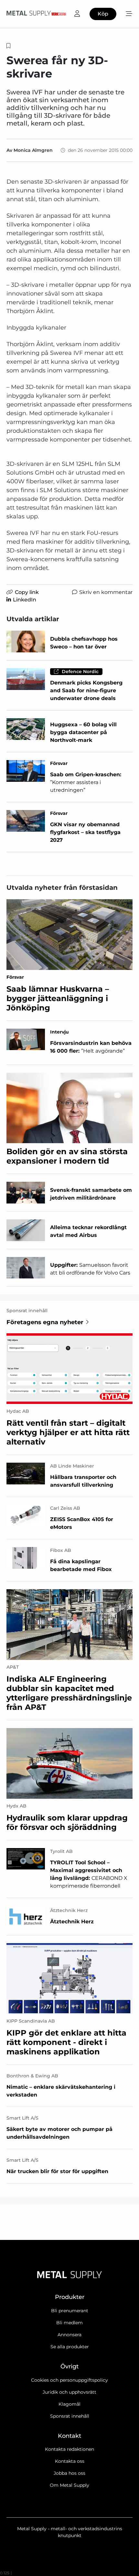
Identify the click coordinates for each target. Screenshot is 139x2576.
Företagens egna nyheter (45, 1322)
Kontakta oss (70, 2461)
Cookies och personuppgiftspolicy (69, 2380)
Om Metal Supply (69, 2485)
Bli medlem (69, 2323)
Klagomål (69, 2404)
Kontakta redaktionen (69, 2449)
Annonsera (69, 2335)
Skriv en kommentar (106, 592)
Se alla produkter (70, 2347)
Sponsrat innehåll (70, 2416)
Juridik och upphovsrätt (69, 2392)
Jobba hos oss (69, 2473)
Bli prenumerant (70, 2311)
